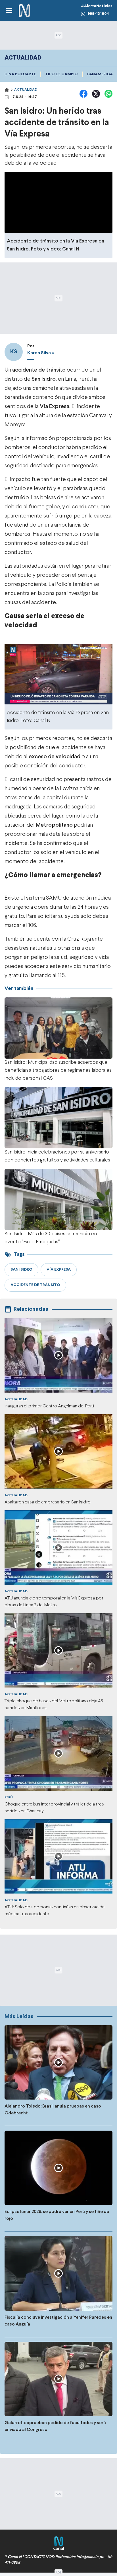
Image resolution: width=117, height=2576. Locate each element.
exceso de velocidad (55, 757)
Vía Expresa (55, 406)
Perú (9, 1798)
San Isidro (44, 379)
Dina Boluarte (20, 74)
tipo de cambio (61, 74)
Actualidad (26, 90)
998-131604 (98, 14)
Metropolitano (54, 825)
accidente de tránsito (39, 370)
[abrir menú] (9, 11)
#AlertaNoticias (97, 6)
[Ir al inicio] (24, 11)
